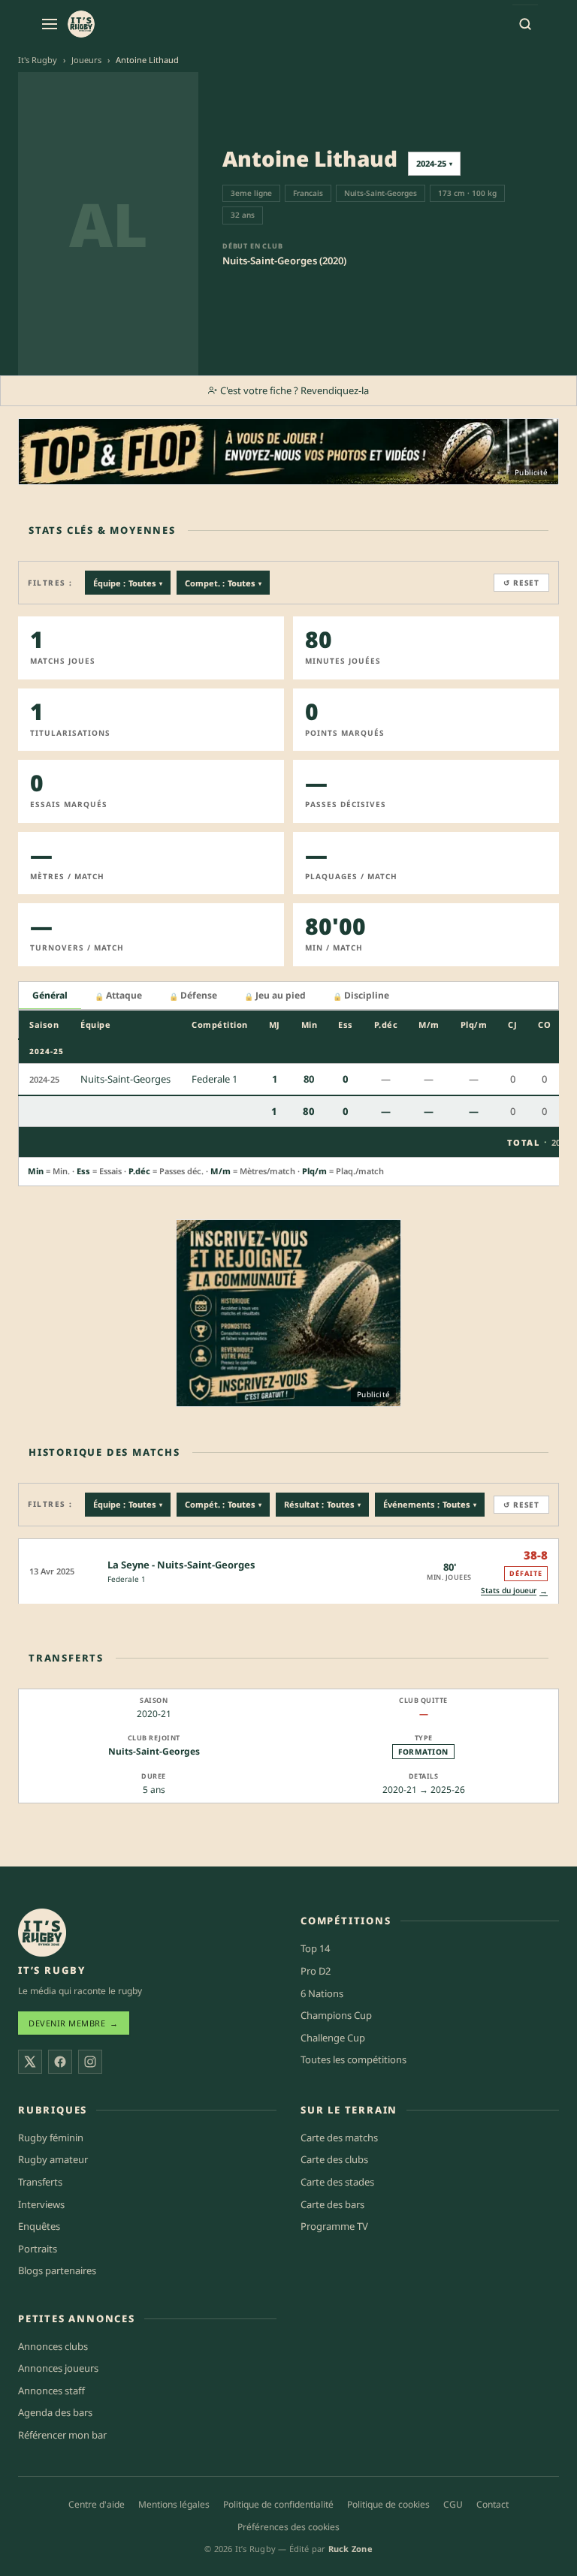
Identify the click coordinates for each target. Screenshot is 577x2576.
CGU (453, 2504)
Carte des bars (332, 2204)
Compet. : (223, 583)
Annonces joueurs (58, 2368)
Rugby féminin (51, 2138)
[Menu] (50, 24)
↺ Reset (521, 583)
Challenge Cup (333, 2038)
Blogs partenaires (57, 2270)
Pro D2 (316, 1971)
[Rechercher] (525, 24)
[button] (288, 1571)
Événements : (430, 1504)
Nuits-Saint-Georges (154, 1751)
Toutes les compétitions (353, 2059)
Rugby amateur (53, 2159)
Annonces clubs (53, 2346)
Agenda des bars (55, 2412)
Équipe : (128, 583)
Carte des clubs (334, 2159)
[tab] (50, 996)
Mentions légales (174, 2504)
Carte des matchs (339, 2138)
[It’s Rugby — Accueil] (42, 1933)
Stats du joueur (514, 1591)
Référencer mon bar (62, 2435)
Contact (492, 2504)
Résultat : (322, 1504)
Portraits (38, 2249)
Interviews (41, 2204)
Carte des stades (337, 2182)
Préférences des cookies (288, 2527)
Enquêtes (39, 2226)
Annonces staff (51, 2391)
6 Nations (322, 1993)
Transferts (40, 2182)
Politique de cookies (388, 2504)
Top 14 (315, 1948)
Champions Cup (336, 2015)
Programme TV (334, 2226)
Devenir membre (74, 2023)
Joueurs (86, 60)
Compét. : (223, 1504)
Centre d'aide (97, 2504)
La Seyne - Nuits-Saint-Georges (181, 1565)
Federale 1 (127, 1579)
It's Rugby (38, 60)
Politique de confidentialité (278, 2504)
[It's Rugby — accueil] (81, 24)
